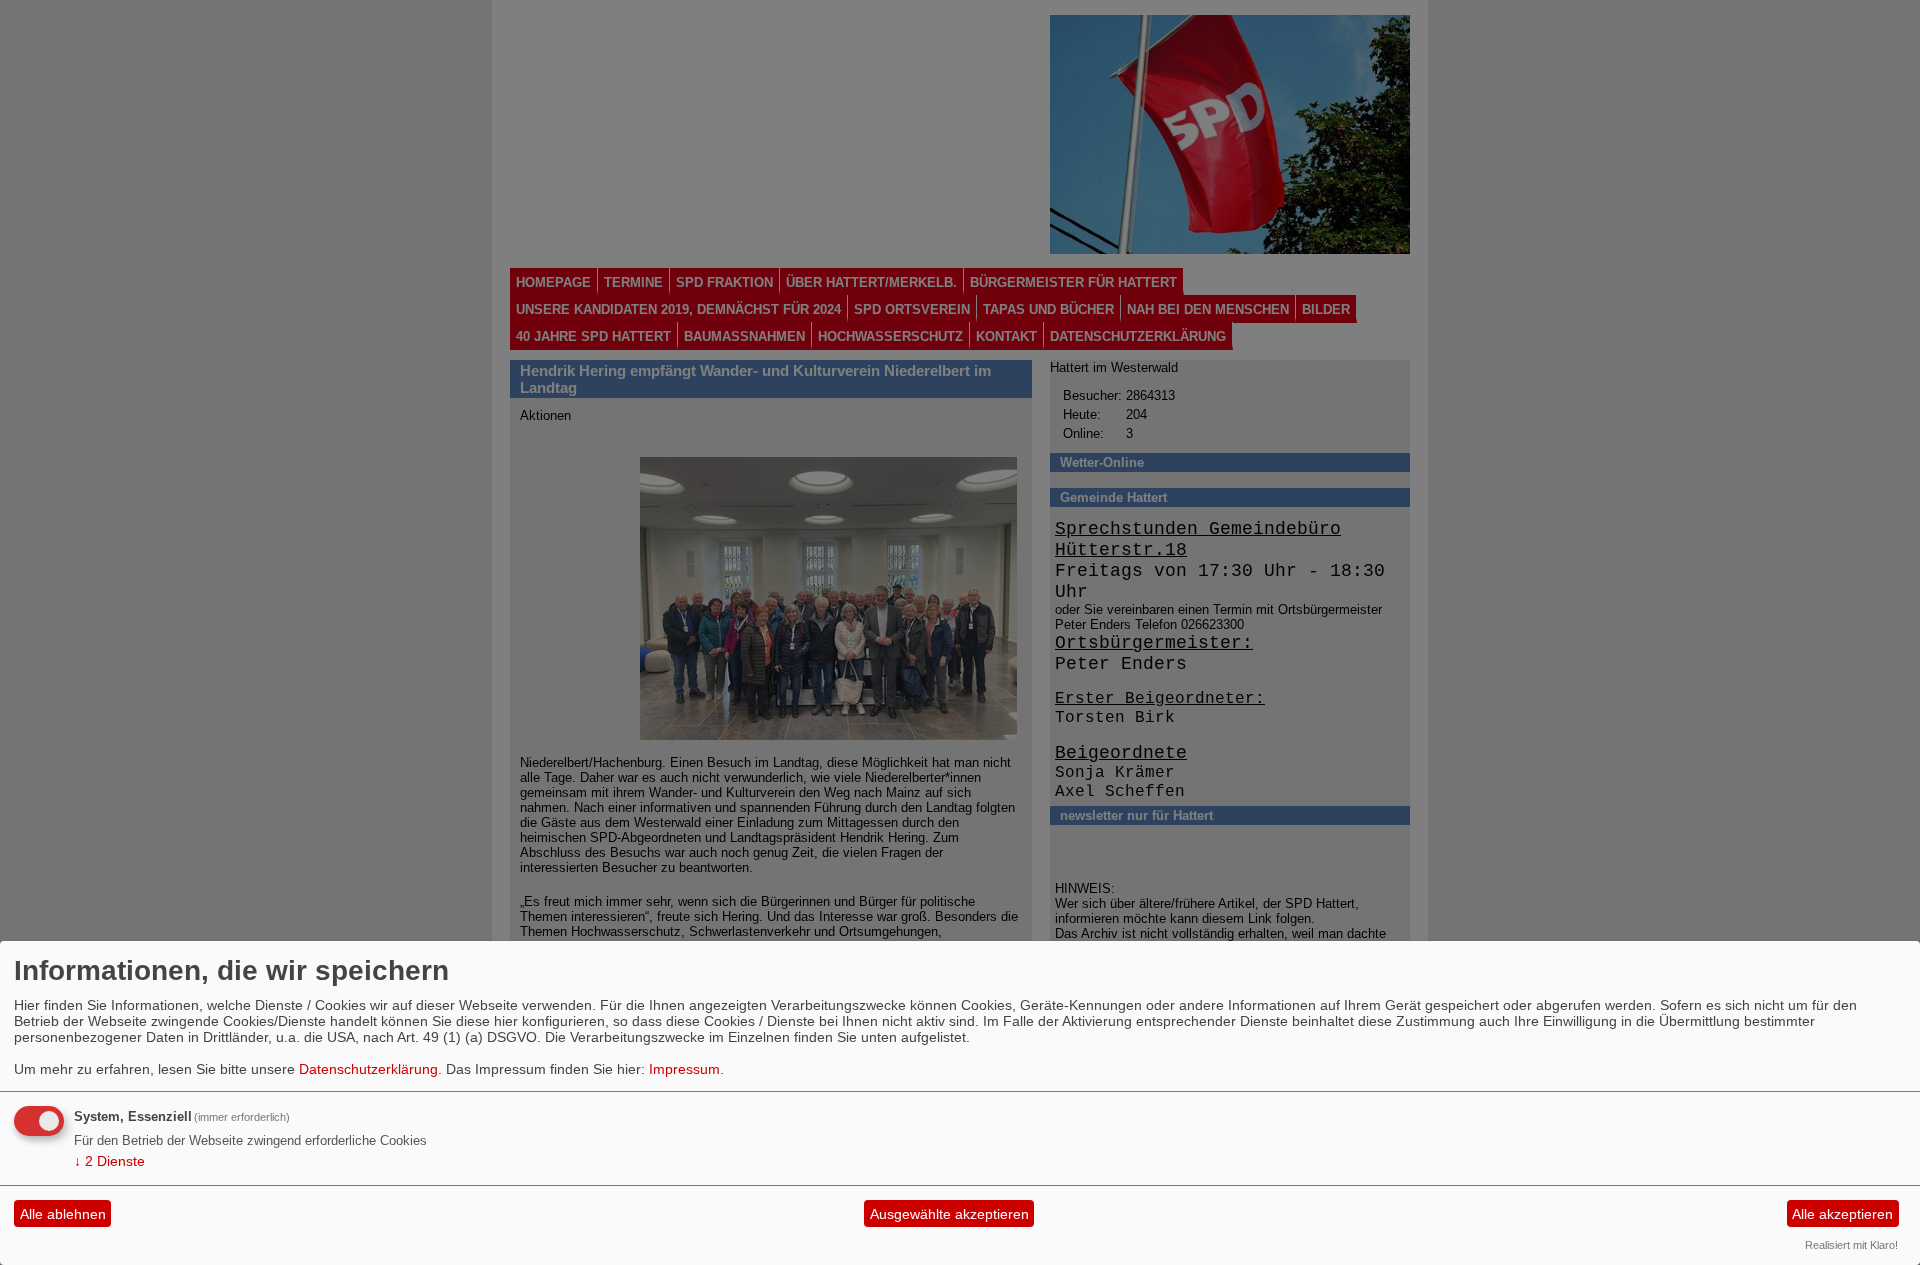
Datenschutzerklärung (368, 1069)
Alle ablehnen (63, 1214)
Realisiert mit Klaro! (1851, 1245)
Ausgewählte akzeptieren (949, 1214)
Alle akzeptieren (1842, 1214)
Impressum (684, 1069)
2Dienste (109, 1161)
